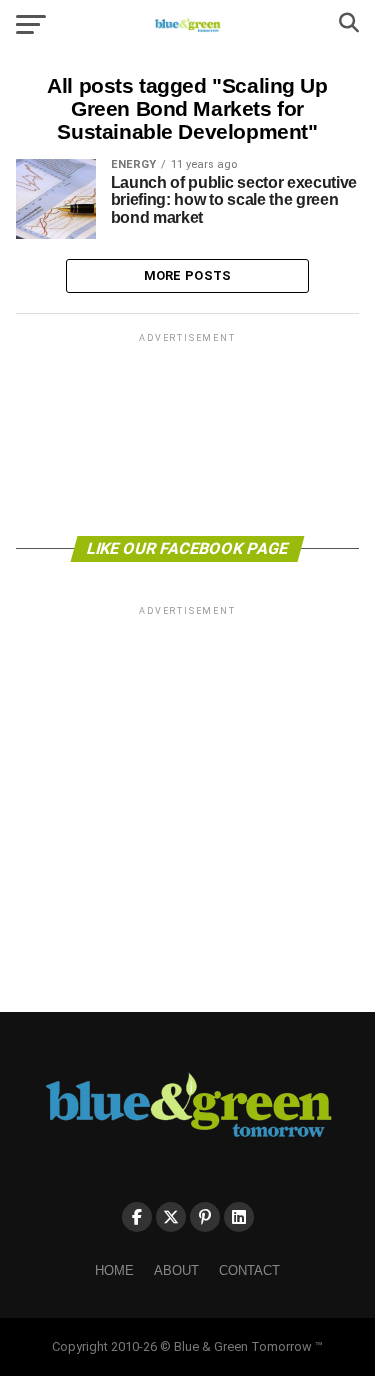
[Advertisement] (188, 433)
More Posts (188, 275)
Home (114, 1270)
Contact (249, 1270)
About (176, 1270)
